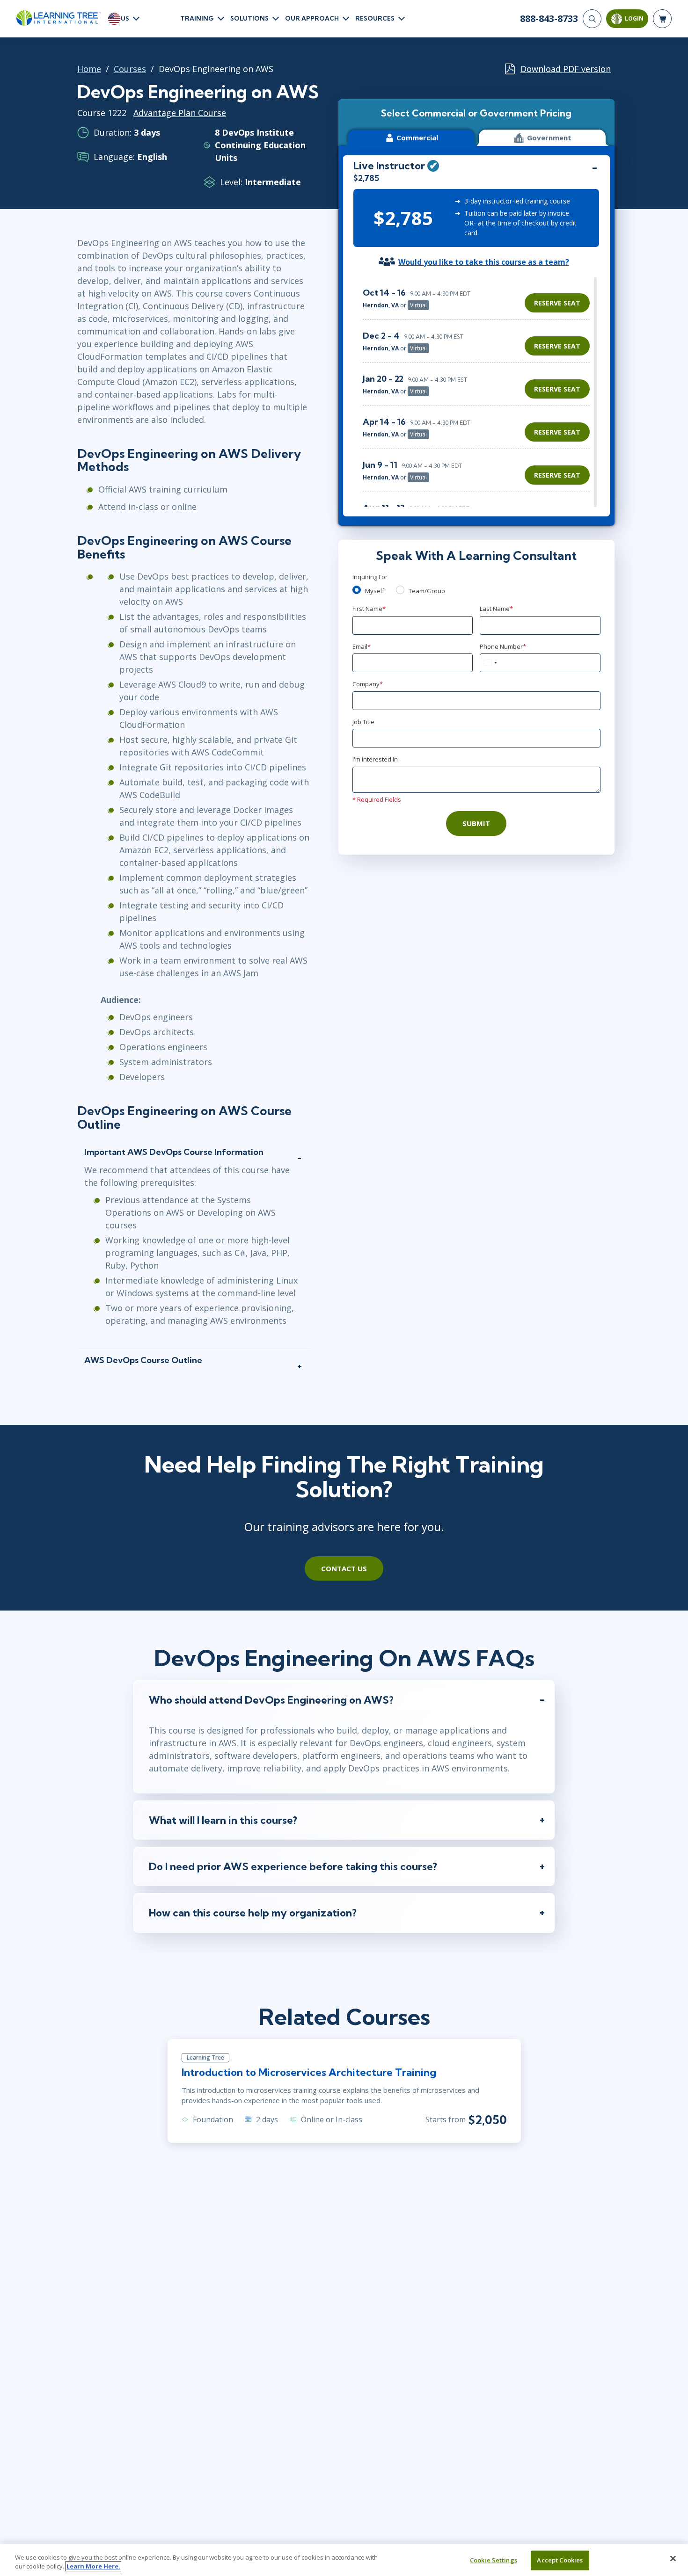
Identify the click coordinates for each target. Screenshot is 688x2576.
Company (368, 684)
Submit (476, 823)
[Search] (592, 19)
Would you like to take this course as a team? (484, 262)
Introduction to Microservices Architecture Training (309, 2072)
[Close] (673, 2559)
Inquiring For (370, 577)
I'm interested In (375, 759)
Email (362, 646)
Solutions (249, 18)
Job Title (363, 722)
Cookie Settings (494, 2560)
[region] (479, 392)
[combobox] (490, 663)
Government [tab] (549, 138)
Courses (130, 69)
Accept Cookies (560, 2560)
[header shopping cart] (662, 19)
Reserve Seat (557, 303)
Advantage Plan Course (180, 113)
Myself (375, 591)
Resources (375, 18)
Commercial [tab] (417, 138)
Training (197, 18)
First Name (369, 609)
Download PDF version (566, 69)
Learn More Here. (93, 2566)
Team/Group (427, 591)
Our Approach (312, 18)
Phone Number (503, 646)
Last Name (496, 609)
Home (89, 69)
